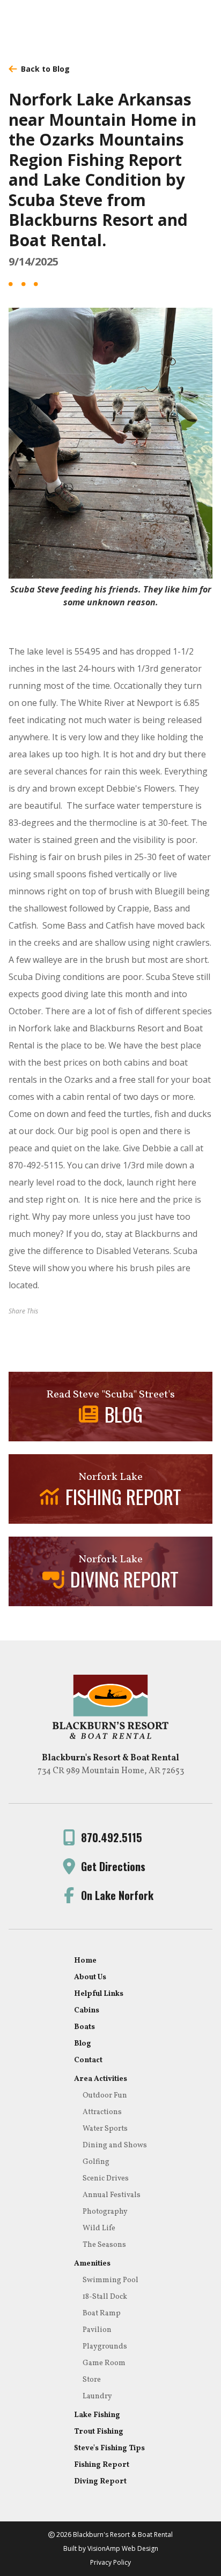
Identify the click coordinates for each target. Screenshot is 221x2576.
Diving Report (100, 2482)
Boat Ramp (102, 2313)
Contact (88, 2060)
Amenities (92, 2264)
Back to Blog (45, 69)
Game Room (104, 2363)
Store (92, 2380)
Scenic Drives (106, 2179)
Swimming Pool (110, 2280)
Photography (105, 2212)
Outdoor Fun (105, 2096)
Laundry (97, 2396)
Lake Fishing (97, 2415)
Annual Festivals (112, 2195)
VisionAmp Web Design (123, 2548)
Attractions (102, 2112)
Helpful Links (99, 1994)
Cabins (87, 2011)
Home (85, 1961)
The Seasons (104, 2245)
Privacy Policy (110, 2562)
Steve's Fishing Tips (109, 2448)
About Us (90, 1977)
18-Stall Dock (105, 2297)
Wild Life (99, 2228)
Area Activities (101, 2079)
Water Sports (105, 2129)
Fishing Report (102, 2465)
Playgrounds (105, 2347)
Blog (83, 2044)
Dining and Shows (115, 2145)
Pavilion (97, 2330)
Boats (84, 2027)
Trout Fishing (99, 2432)
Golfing (96, 2162)
